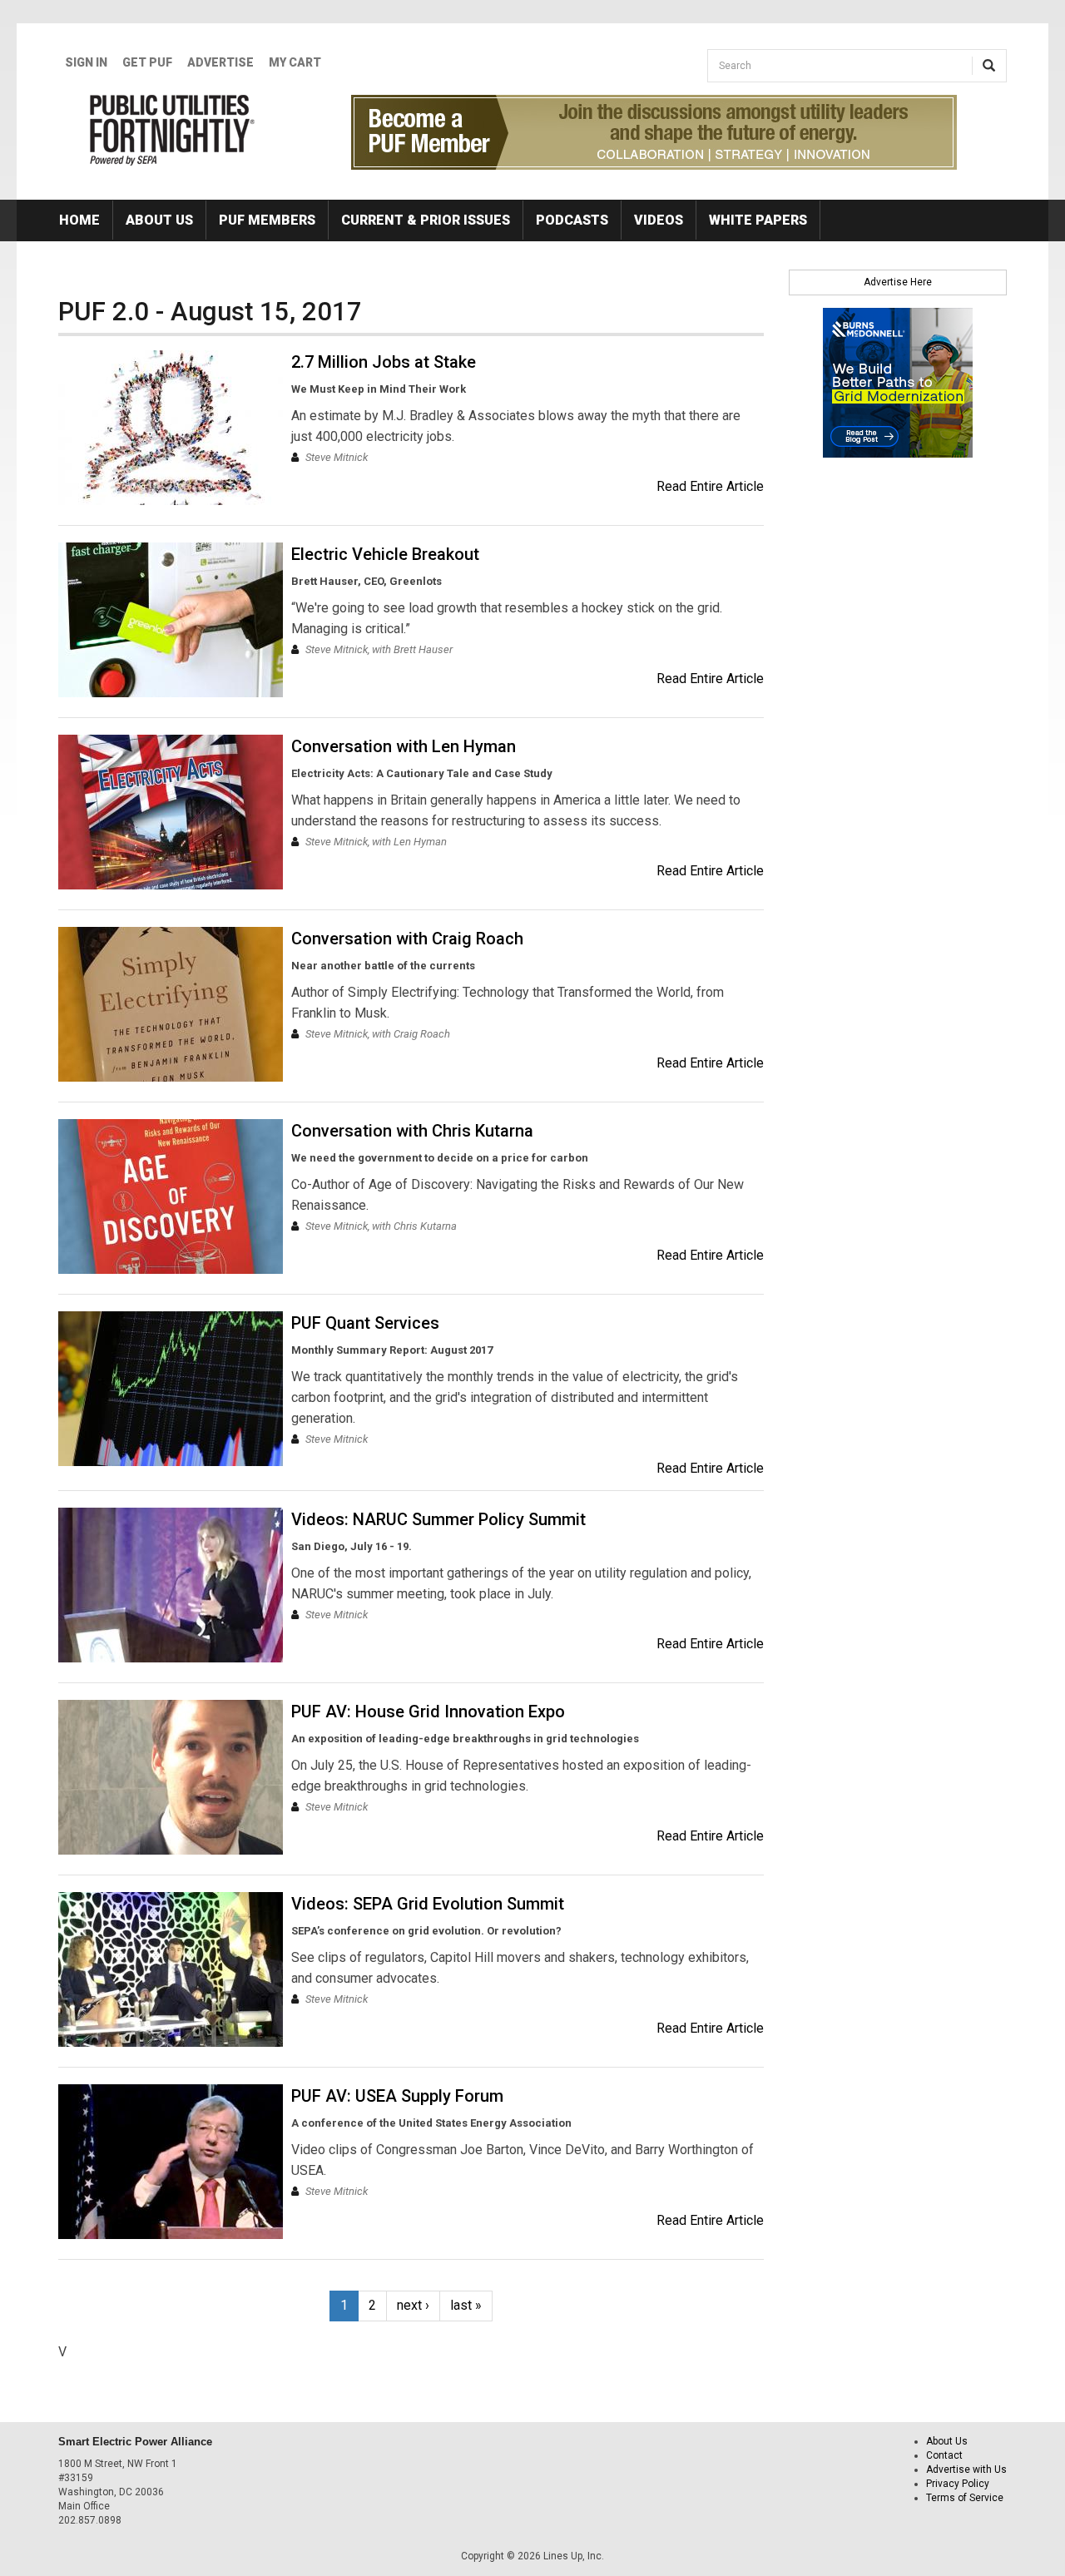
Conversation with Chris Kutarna (412, 1131)
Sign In (86, 62)
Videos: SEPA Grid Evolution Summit (428, 1904)
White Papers (758, 220)
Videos (659, 220)
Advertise (220, 62)
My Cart (295, 62)
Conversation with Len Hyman (404, 746)
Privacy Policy (958, 2484)
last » (466, 2305)
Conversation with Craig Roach (407, 939)
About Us (159, 220)
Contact (944, 2455)
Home (79, 220)
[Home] (173, 130)
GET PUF (147, 62)
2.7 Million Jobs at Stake (384, 362)
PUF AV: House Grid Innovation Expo (428, 1712)
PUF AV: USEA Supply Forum (397, 2096)
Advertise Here (898, 282)
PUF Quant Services (365, 1323)
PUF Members (267, 220)
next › (413, 2305)
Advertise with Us (966, 2469)
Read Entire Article (710, 486)
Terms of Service (965, 2498)
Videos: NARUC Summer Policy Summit (438, 1519)
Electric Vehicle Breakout (385, 554)
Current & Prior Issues (426, 220)
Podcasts (572, 220)
